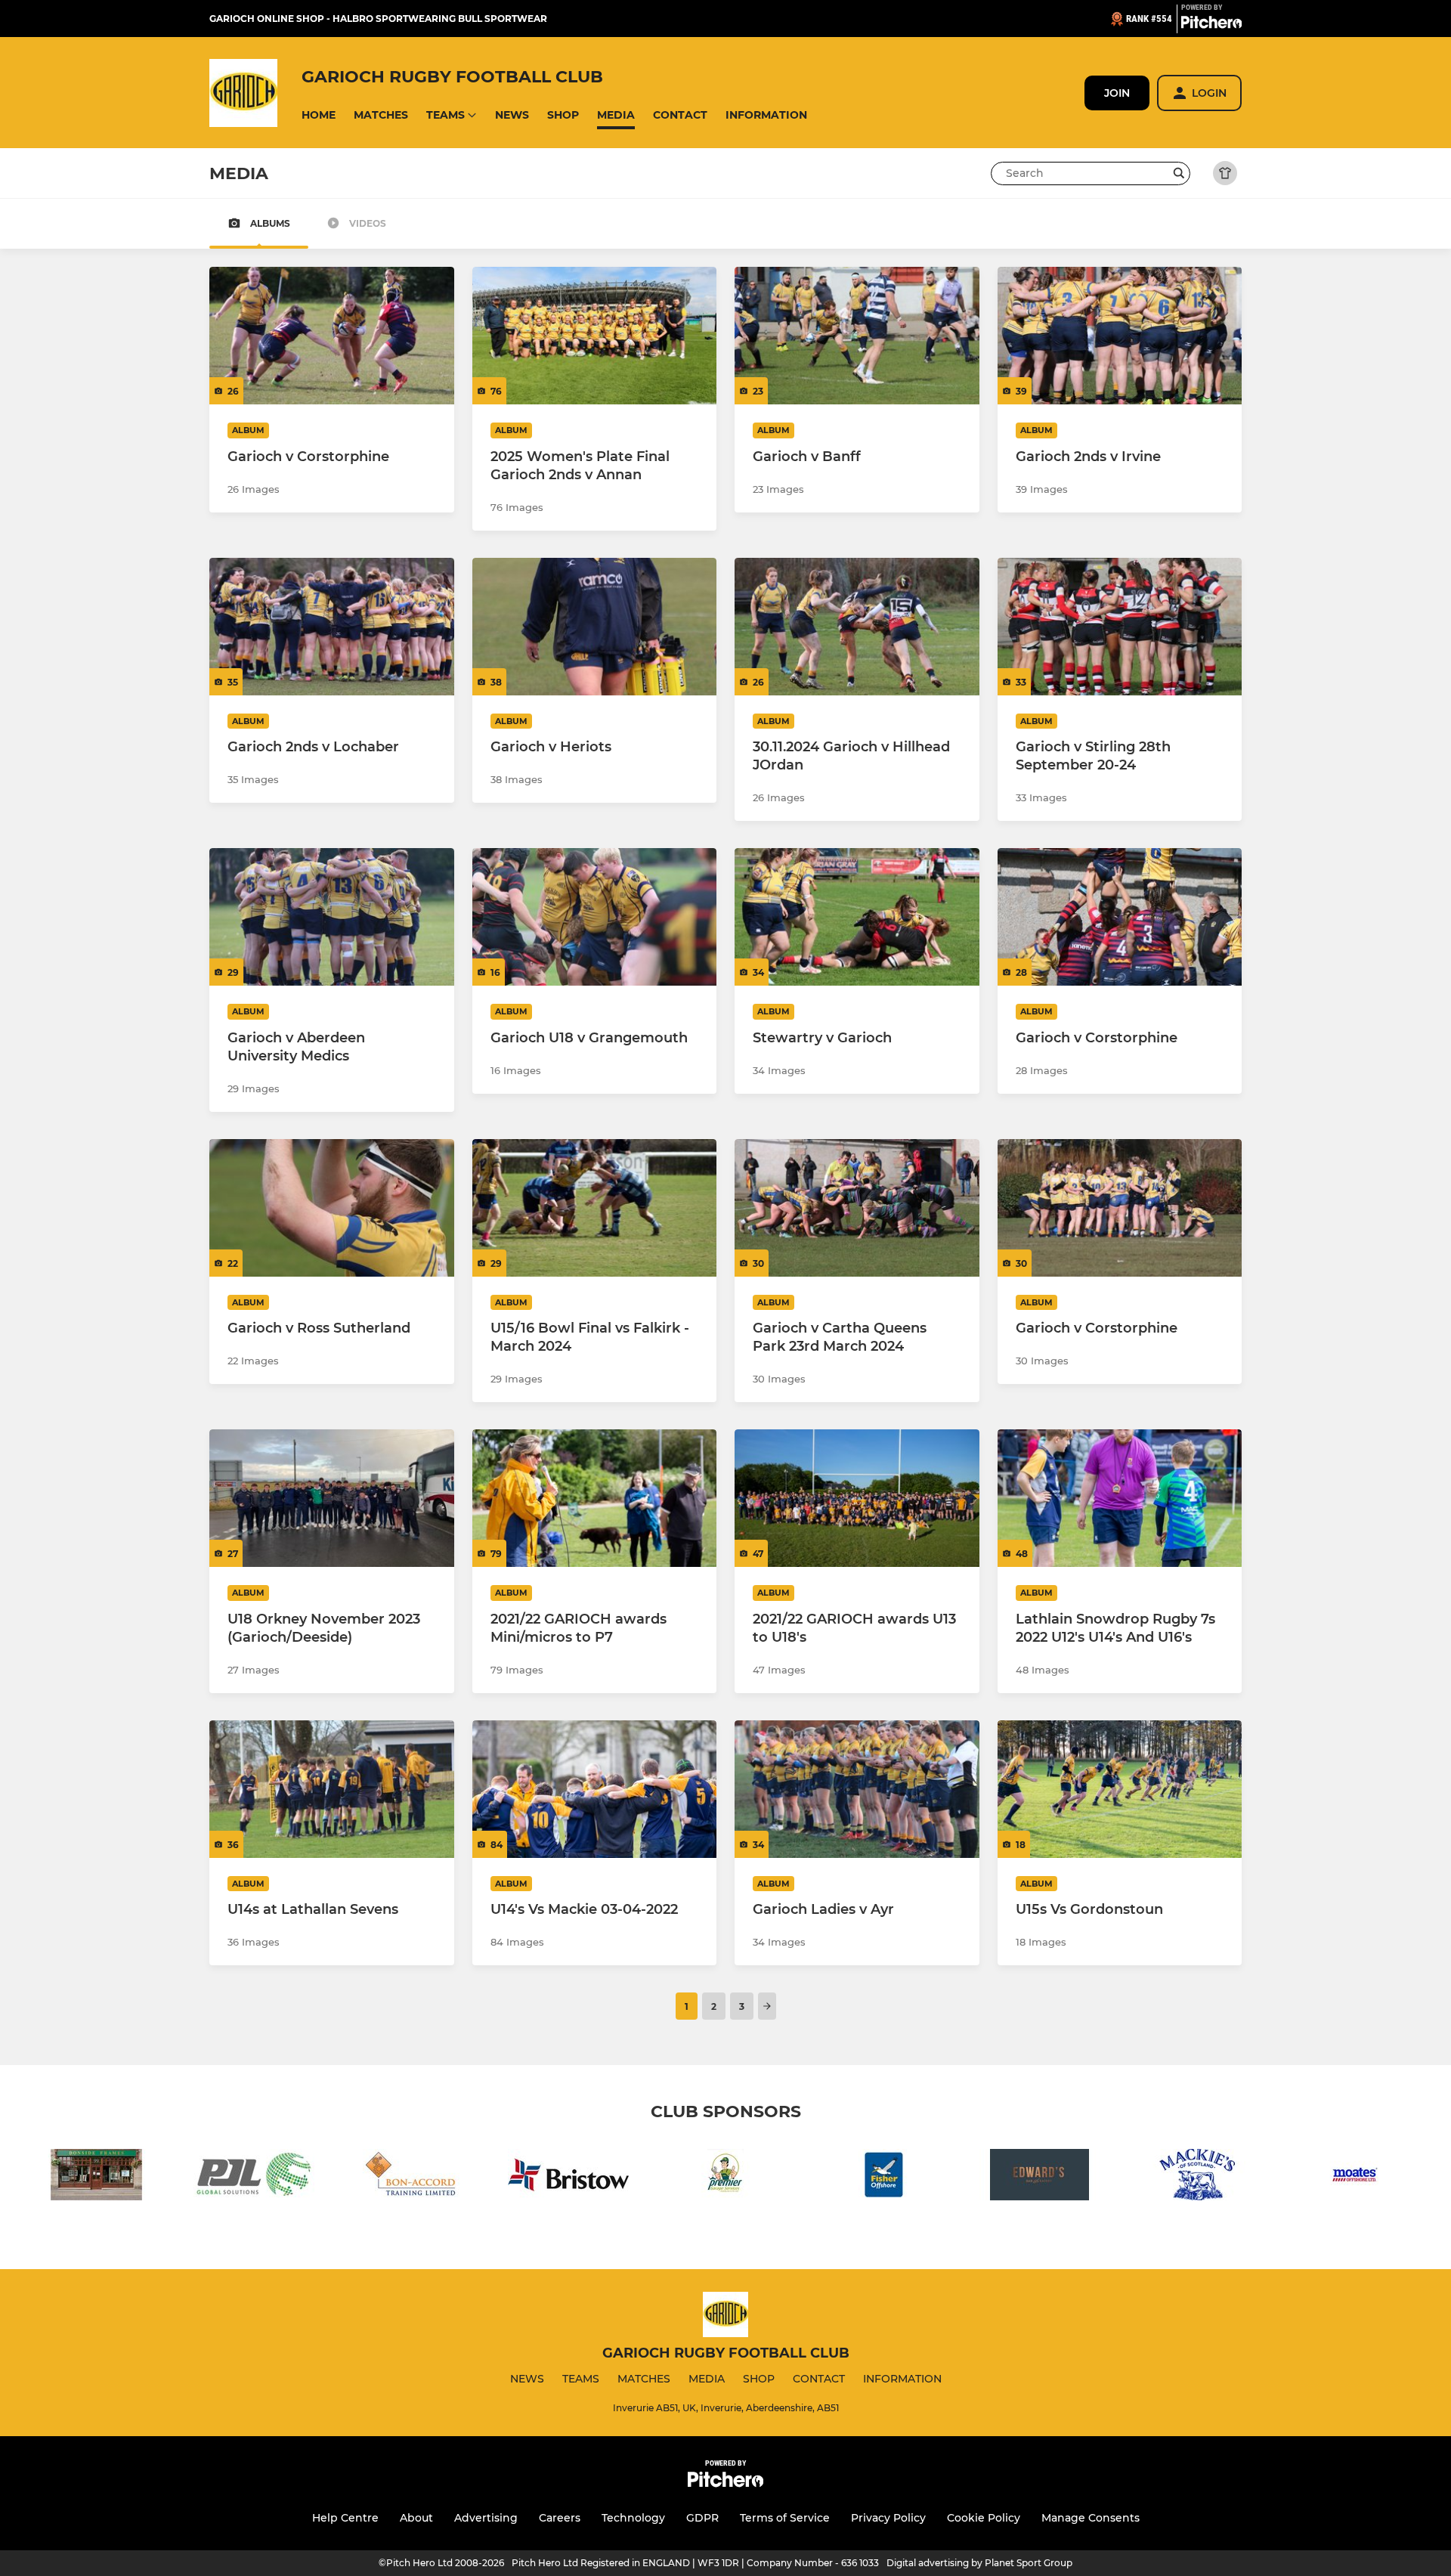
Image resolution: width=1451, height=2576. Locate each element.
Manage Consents (1091, 2518)
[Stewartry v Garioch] (857, 917)
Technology (633, 2518)
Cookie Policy (984, 2518)
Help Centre (345, 2518)
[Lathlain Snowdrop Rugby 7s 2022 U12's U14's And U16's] (1120, 1498)
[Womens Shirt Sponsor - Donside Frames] (97, 2177)
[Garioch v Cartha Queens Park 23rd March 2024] (857, 1208)
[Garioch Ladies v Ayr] (857, 1789)
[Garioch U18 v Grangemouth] (595, 917)
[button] (319, 115)
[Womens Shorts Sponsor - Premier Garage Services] (725, 2177)
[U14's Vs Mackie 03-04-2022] (595, 1789)
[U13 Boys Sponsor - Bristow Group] (568, 2177)
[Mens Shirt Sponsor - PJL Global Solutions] (254, 2177)
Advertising (486, 2518)
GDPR (702, 2518)
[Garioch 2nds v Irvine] (1120, 336)
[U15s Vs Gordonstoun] (1120, 1789)
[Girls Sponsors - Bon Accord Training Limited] (411, 2177)
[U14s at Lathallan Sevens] (332, 1789)
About (416, 2518)
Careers (560, 2518)
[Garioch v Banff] (857, 336)
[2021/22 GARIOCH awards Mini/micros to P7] (595, 1498)
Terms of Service (785, 2518)
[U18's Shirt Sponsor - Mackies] (1197, 2177)
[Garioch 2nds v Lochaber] (332, 627)
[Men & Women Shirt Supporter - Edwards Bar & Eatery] (1040, 2177)
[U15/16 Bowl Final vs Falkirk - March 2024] (595, 1208)
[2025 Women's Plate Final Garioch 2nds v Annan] (595, 336)
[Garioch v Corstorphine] (332, 336)
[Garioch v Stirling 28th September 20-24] (1120, 627)
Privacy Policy (888, 2518)
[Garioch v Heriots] (595, 627)
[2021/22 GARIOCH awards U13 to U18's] (857, 1498)
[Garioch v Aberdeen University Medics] (332, 917)
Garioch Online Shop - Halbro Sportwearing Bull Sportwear (378, 19)
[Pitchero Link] (1211, 25)
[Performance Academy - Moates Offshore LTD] (1354, 2177)
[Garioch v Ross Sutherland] (332, 1208)
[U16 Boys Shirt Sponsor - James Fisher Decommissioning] (883, 2177)
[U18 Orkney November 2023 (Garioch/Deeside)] (332, 1498)
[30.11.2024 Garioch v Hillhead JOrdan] (857, 627)
